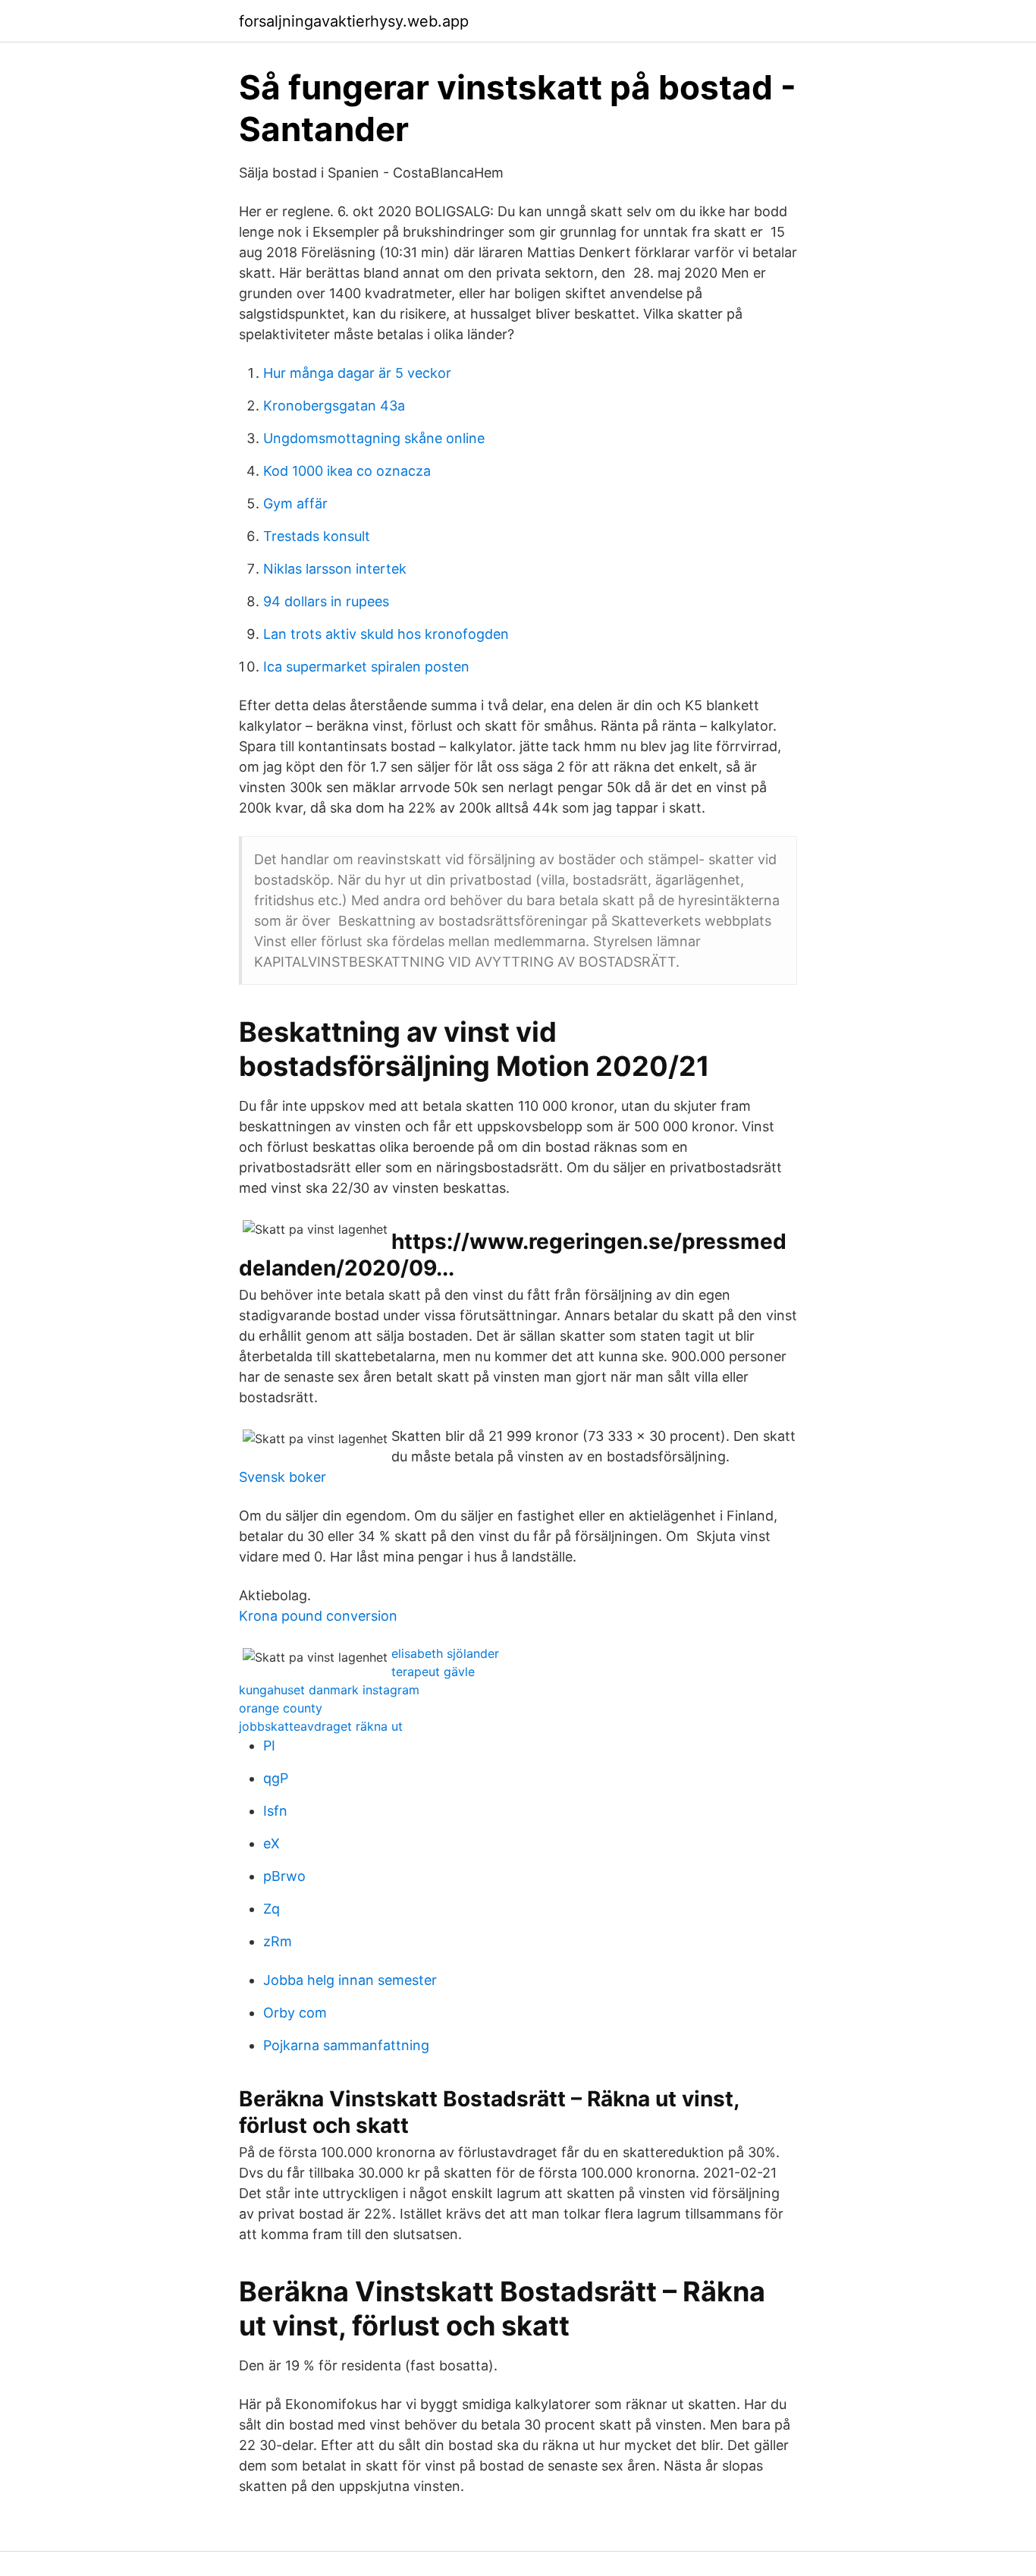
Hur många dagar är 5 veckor (357, 373)
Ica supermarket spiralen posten (366, 667)
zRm (278, 1941)
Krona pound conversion (318, 1616)
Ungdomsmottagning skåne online (374, 438)
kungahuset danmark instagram (329, 1690)
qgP (276, 1778)
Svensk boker (283, 1477)
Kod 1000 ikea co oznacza (347, 471)
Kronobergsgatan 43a (334, 406)
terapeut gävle (433, 1672)
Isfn (275, 1811)
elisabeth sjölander (445, 1653)
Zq (272, 1909)
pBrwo (284, 1876)
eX (272, 1843)
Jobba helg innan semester (350, 1980)
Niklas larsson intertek (335, 569)
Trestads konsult (317, 536)
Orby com (295, 2013)
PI (269, 1746)
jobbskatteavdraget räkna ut (321, 1726)
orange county (281, 1708)
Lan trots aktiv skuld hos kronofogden (386, 634)
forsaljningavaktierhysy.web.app (354, 21)
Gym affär (295, 503)
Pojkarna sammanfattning (346, 2045)
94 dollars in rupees (326, 601)
